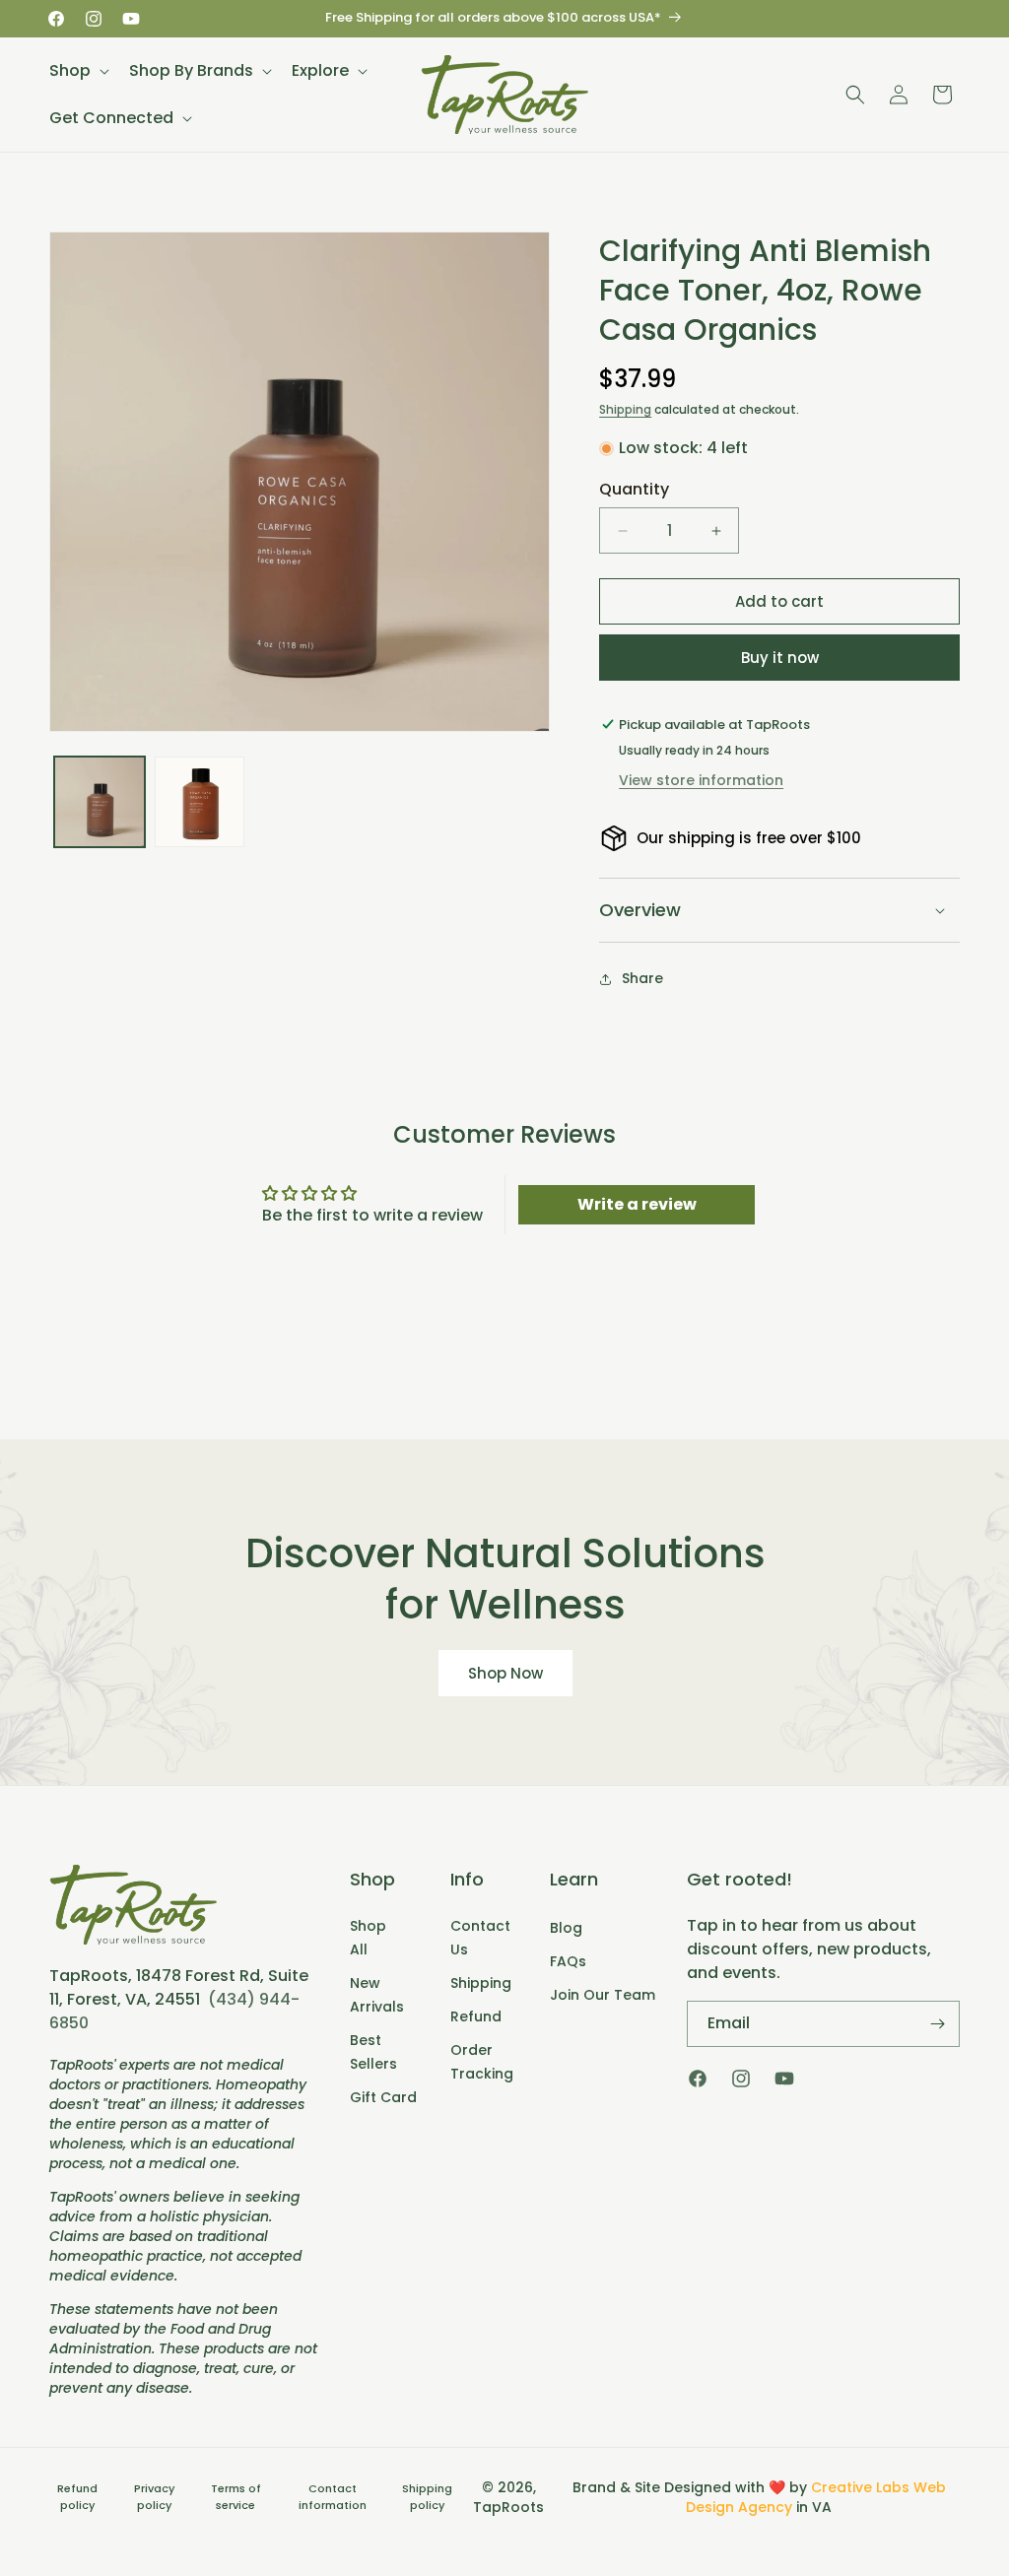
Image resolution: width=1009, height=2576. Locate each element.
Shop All (368, 1938)
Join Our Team (603, 1995)
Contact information (333, 2497)
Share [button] (642, 978)
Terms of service (236, 2497)
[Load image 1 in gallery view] (100, 802)
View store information (701, 780)
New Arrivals (377, 1995)
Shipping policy (427, 2497)
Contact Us (480, 1938)
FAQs (568, 1961)
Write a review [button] (637, 1204)
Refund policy (77, 2497)
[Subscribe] (937, 2024)
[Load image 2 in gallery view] (200, 802)
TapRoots (508, 2507)
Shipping (625, 409)
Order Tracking (482, 2062)
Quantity (634, 489)
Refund (476, 2016)
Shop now (504, 1673)
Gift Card (383, 2097)
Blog (566, 1928)
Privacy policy (154, 2497)
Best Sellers (373, 2052)
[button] (77, 71)
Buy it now (780, 658)
